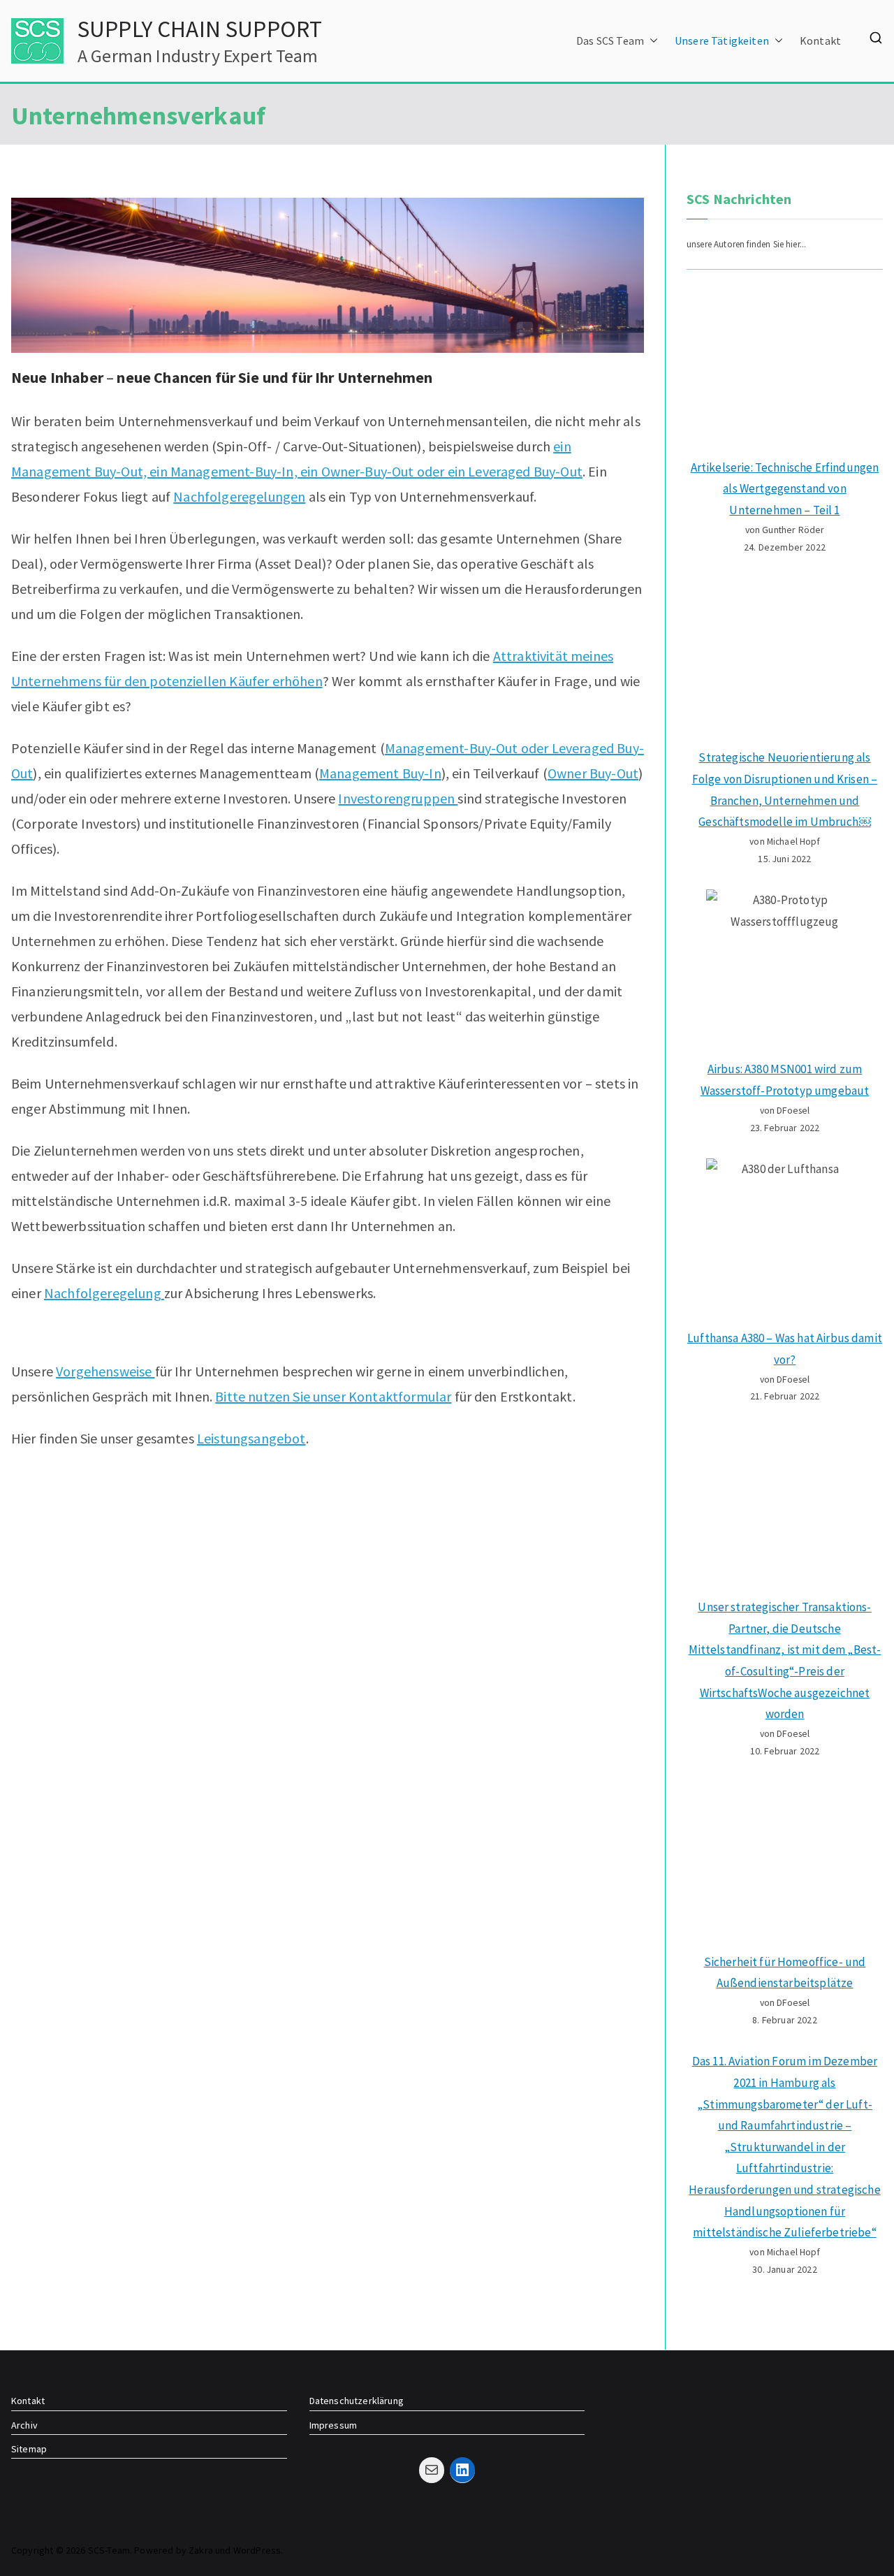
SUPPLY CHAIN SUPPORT (200, 29)
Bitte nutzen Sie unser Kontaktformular (333, 1396)
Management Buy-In (380, 773)
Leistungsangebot (251, 1438)
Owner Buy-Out (593, 773)
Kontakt (820, 41)
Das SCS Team (610, 41)
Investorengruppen (398, 798)
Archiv (24, 2425)
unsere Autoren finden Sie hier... (746, 244)
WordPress (257, 2550)
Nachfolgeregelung (104, 1293)
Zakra (201, 2550)
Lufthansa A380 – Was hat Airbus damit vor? (785, 1349)
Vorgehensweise (105, 1371)
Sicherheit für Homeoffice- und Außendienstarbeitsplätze (785, 1973)
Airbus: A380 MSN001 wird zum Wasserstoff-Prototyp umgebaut (785, 1080)
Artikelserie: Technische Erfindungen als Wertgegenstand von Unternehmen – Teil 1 (785, 489)
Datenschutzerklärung (357, 2401)
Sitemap (29, 2449)
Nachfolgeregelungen (239, 496)
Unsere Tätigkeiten (722, 41)
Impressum (333, 2425)
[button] (651, 41)
